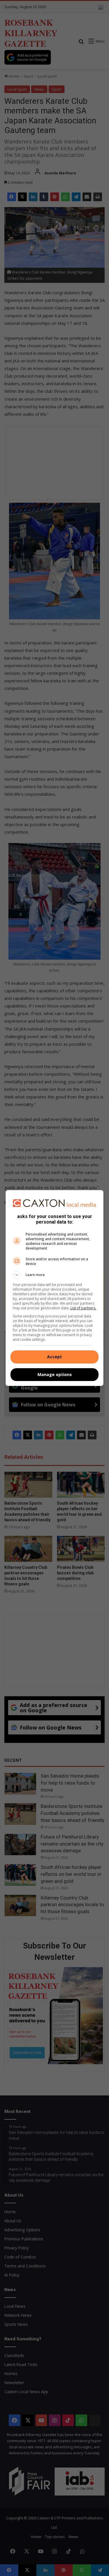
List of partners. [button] (83, 1308)
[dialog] (55, 1288)
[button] (55, 1275)
